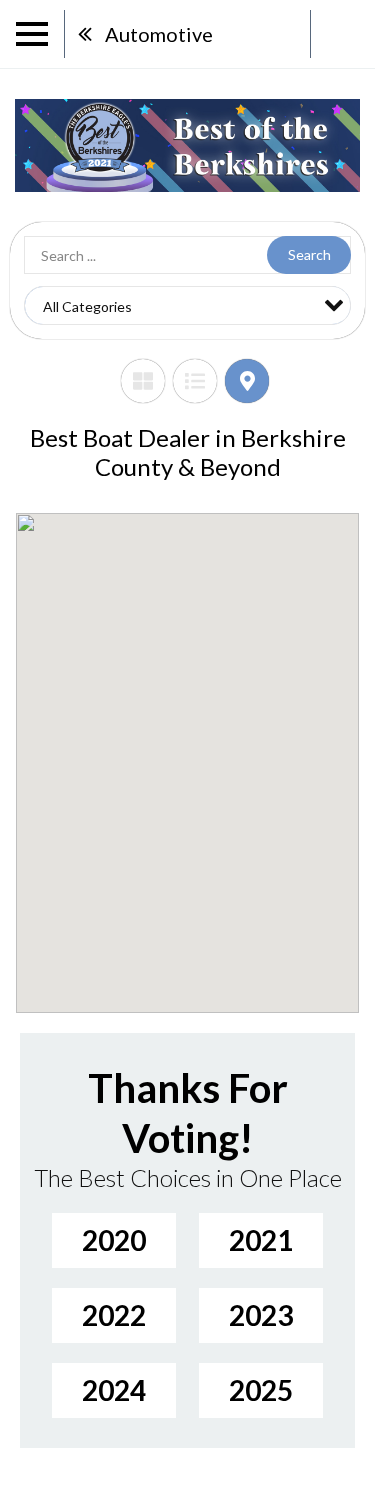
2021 (261, 1240)
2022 (114, 1315)
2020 (114, 1240)
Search (309, 254)
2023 (261, 1315)
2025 (261, 1390)
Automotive (159, 34)
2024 (114, 1390)
